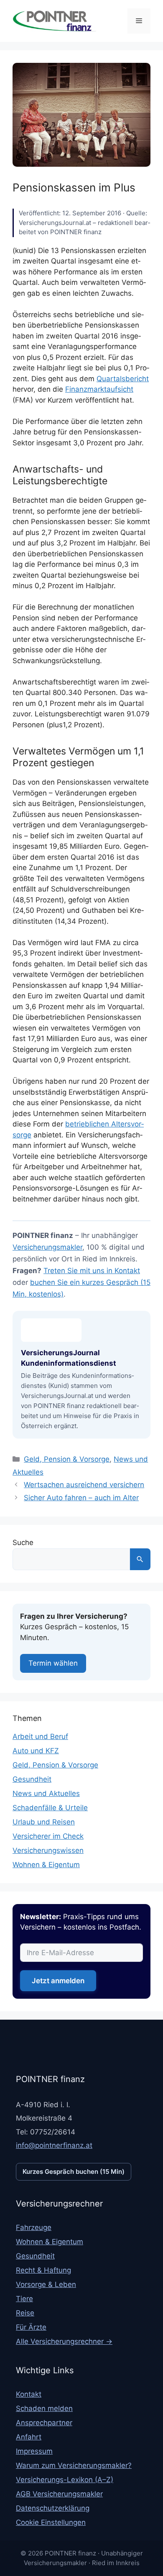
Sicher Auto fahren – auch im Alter (81, 1498)
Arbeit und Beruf (40, 1736)
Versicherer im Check (48, 1836)
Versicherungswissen (48, 1850)
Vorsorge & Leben (46, 2284)
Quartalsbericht (123, 379)
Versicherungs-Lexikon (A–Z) (65, 2480)
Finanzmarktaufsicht (99, 389)
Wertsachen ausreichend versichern (84, 1485)
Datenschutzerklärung (53, 2508)
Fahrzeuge (34, 2227)
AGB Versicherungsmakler (59, 2494)
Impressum (34, 2451)
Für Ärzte (31, 2327)
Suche (23, 1542)
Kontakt (29, 2394)
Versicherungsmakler (47, 1247)
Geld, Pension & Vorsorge (67, 1459)
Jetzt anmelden (58, 1981)
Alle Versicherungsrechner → (64, 2341)
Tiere (24, 2299)
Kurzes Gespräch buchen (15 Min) (74, 2172)
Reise (25, 2313)
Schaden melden (44, 2408)
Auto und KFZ (36, 1751)
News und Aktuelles (46, 1793)
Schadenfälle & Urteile (50, 1808)
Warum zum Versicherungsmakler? (74, 2465)
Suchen (140, 1559)
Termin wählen (53, 1663)
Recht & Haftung (43, 2270)
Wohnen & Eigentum (46, 1865)
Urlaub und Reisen (44, 1822)
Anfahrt (29, 2437)
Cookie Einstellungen (51, 2522)
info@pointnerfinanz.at (54, 2145)
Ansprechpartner (44, 2423)
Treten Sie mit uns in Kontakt (92, 1271)
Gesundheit (32, 1779)
